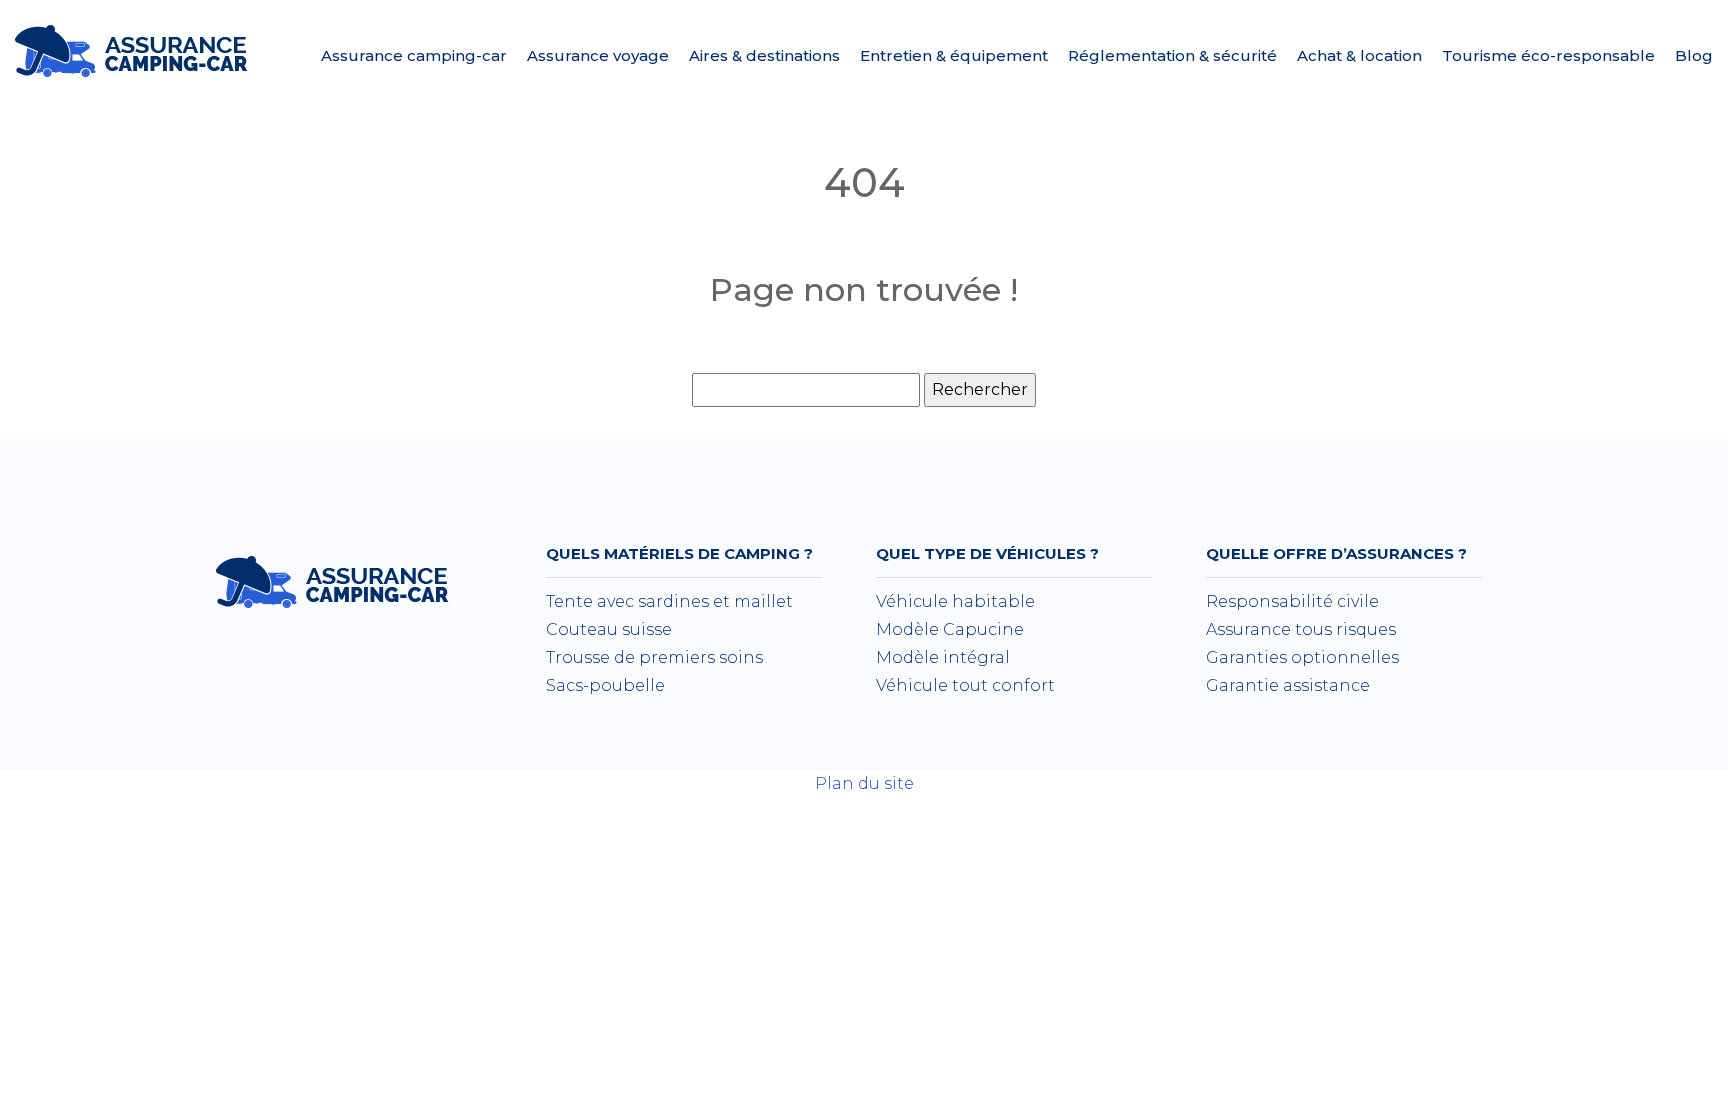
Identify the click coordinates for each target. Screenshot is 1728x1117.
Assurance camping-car (414, 55)
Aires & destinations (764, 55)
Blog (1694, 55)
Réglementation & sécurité (1172, 55)
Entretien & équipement (954, 55)
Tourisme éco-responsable (1548, 55)
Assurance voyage (598, 55)
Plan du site (864, 783)
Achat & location (1359, 55)
